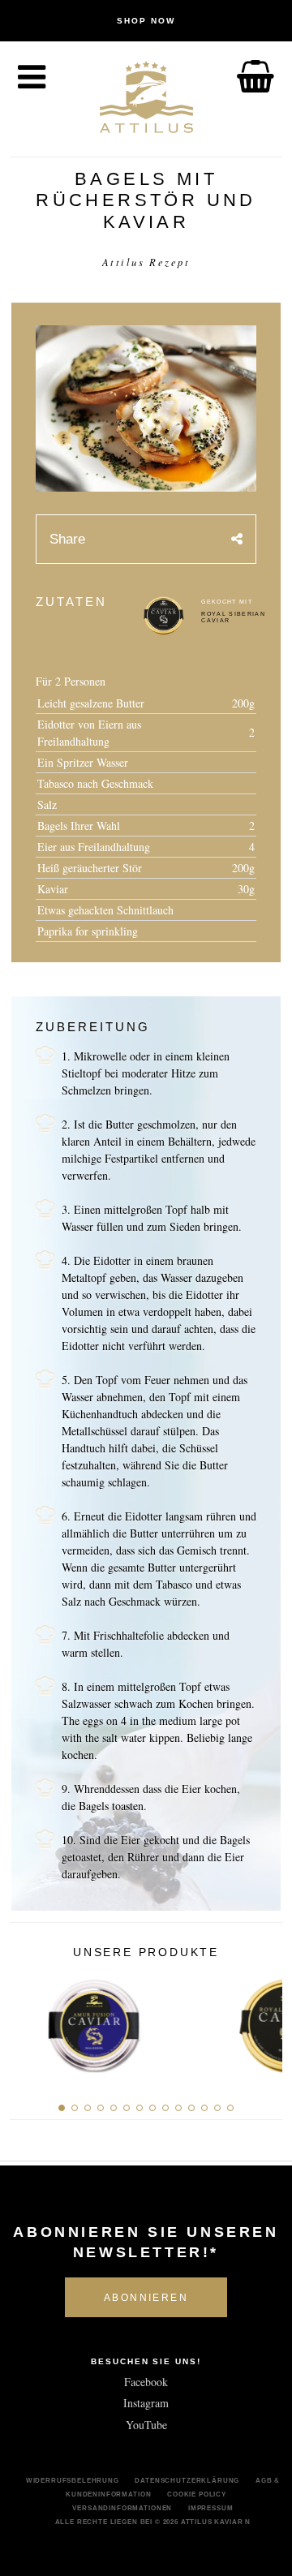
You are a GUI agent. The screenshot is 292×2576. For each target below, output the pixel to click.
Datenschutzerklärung (187, 2480)
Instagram (146, 2403)
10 (178, 2108)
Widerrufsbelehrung (73, 2480)
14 (230, 2108)
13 (217, 2108)
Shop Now (146, 21)
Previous (28, 2021)
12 (204, 2108)
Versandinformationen (122, 2508)
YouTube (146, 2425)
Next (264, 2021)
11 (191, 2108)
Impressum (211, 2508)
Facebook (146, 2382)
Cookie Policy (197, 2494)
